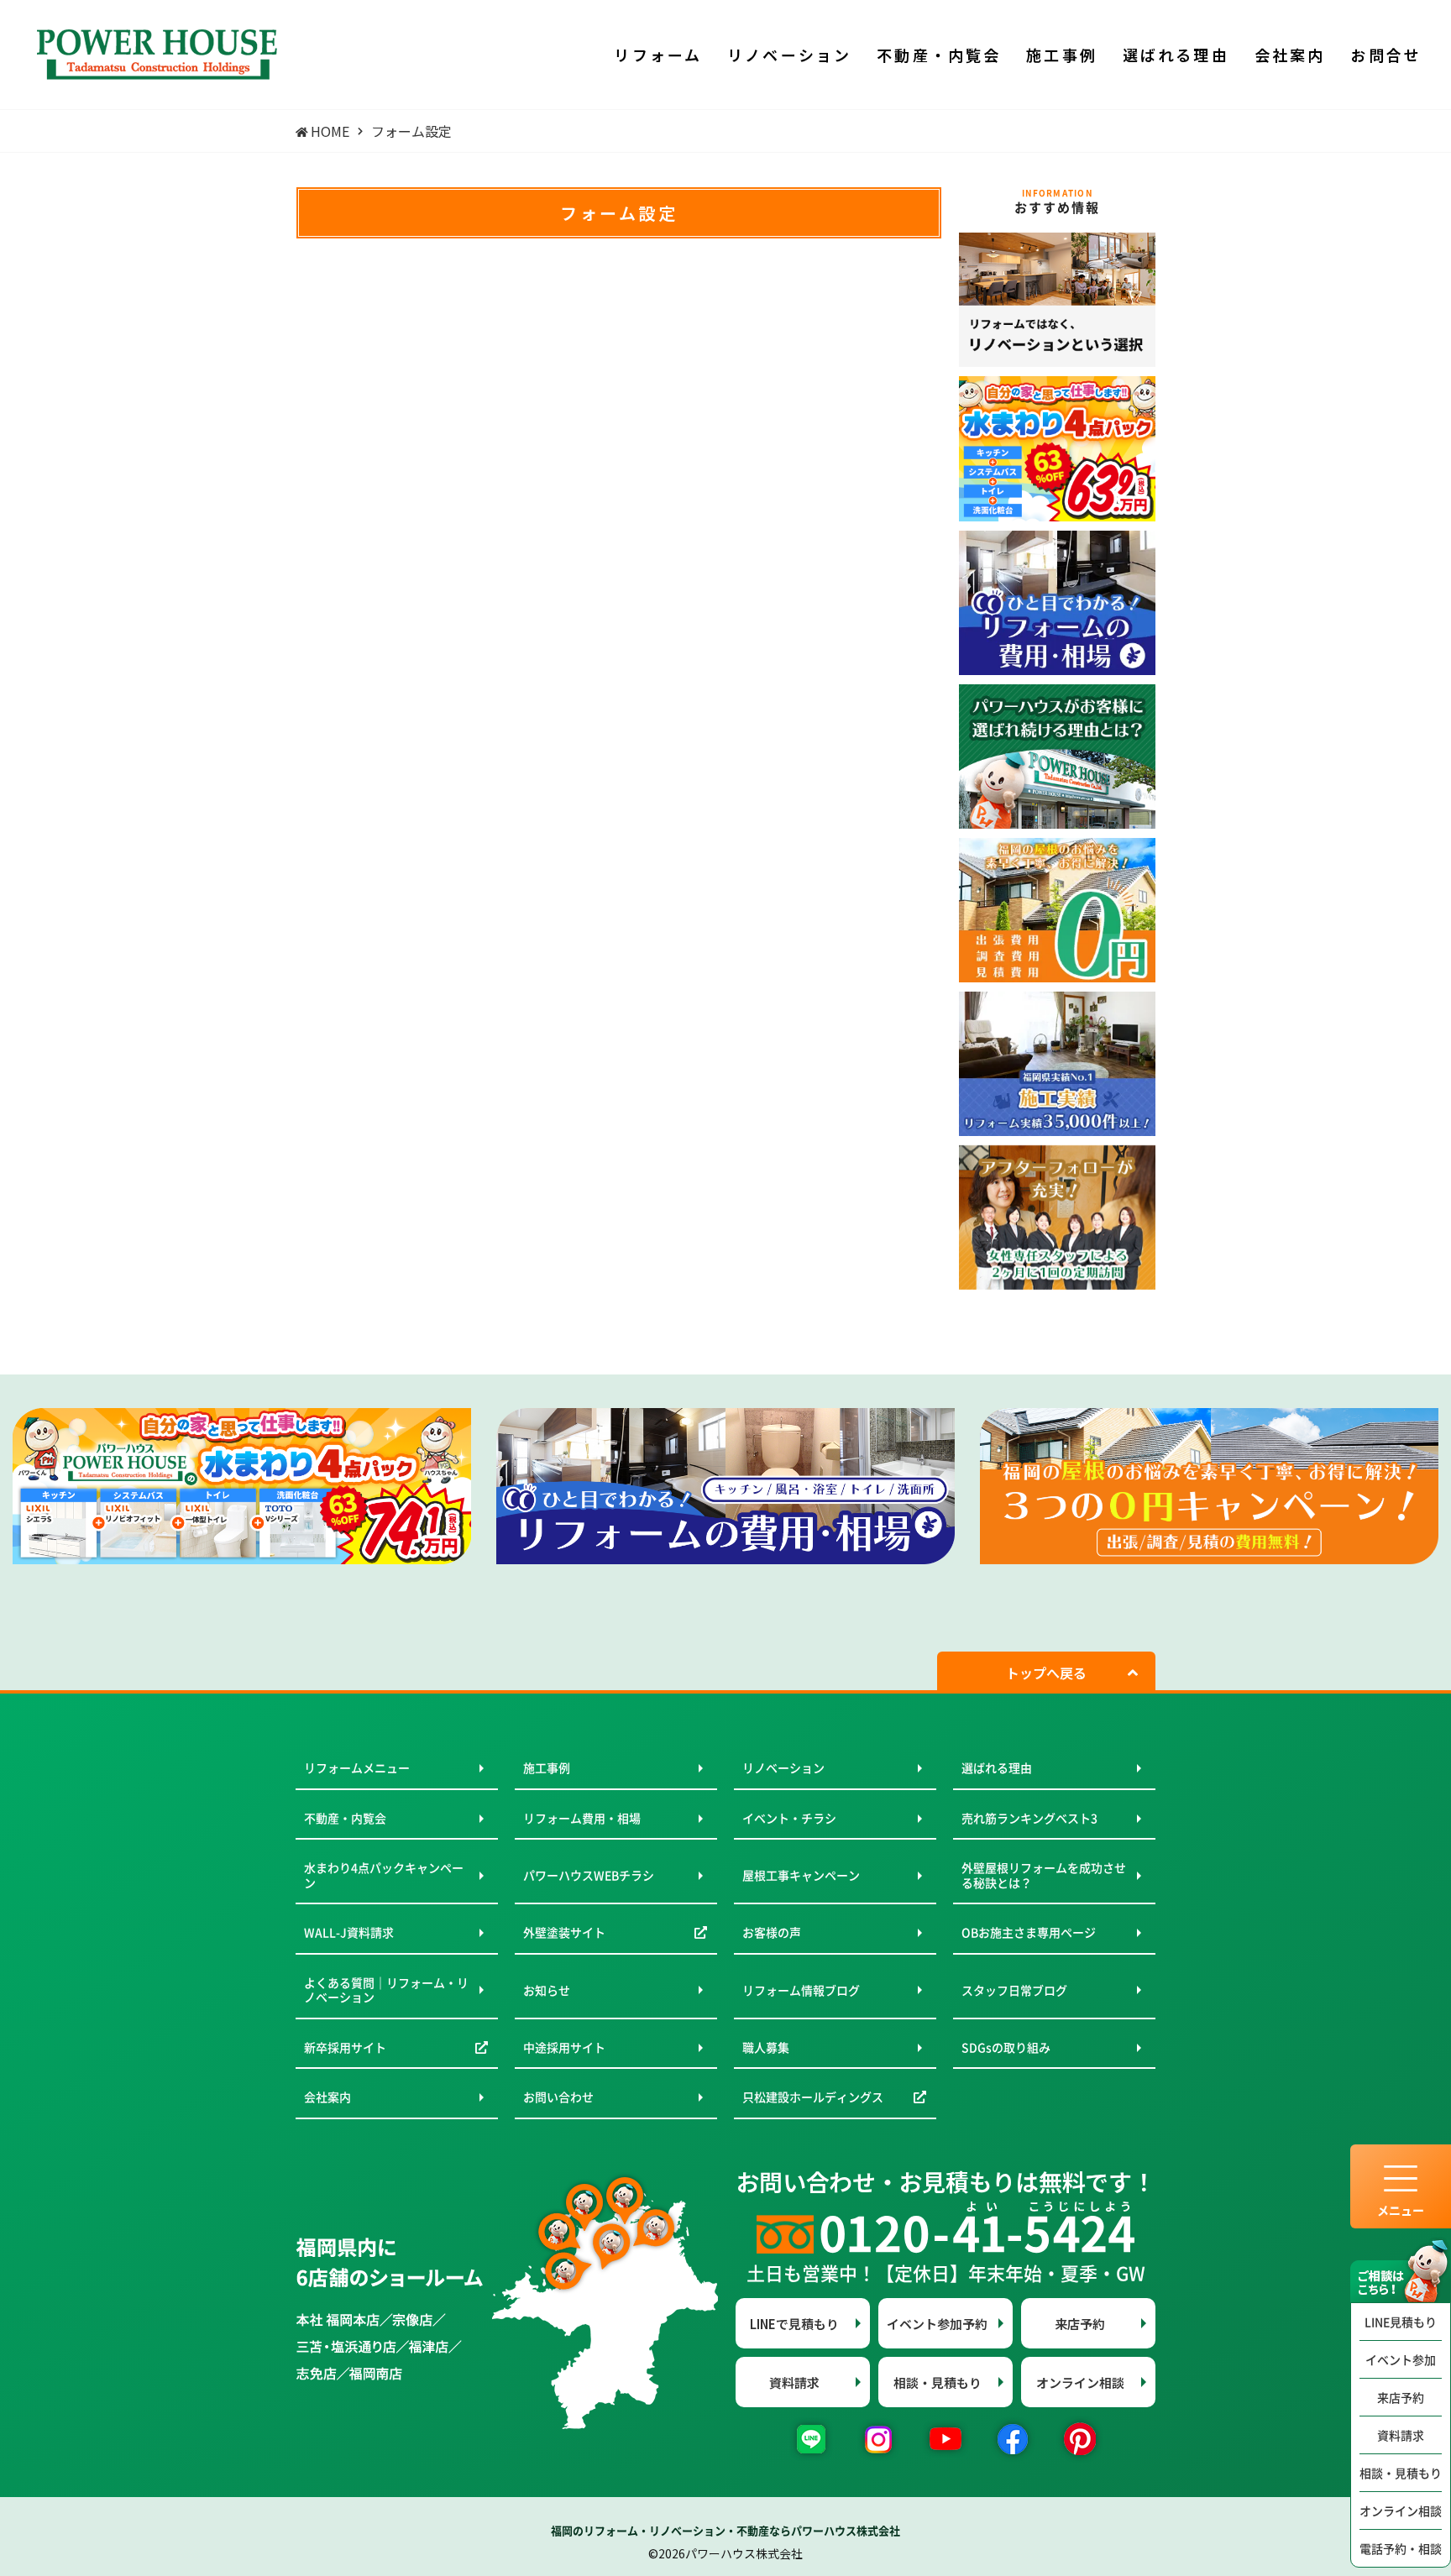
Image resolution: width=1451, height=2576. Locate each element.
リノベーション (783, 1767)
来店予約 (1401, 2397)
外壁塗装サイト (564, 1932)
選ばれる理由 (997, 1767)
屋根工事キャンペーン (801, 1875)
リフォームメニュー (357, 1767)
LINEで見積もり (794, 2324)
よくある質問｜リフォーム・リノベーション (386, 1990)
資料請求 (1401, 2435)
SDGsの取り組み (1006, 2047)
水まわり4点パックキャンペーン (384, 1875)
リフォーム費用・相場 (582, 1818)
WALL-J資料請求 (349, 1932)
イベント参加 (1401, 2359)
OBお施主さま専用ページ (1029, 1932)
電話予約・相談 (1401, 2548)
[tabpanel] (242, 1487)
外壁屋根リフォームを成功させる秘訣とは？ (1044, 1875)
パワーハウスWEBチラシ (589, 1875)
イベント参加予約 (937, 2324)
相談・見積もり (1401, 2473)
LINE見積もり (1401, 2322)
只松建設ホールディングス (813, 2097)
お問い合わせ (558, 2097)
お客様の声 (772, 1932)
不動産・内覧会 (345, 1818)
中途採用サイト (564, 2047)
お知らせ (547, 1990)
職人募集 (766, 2047)
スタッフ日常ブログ (1014, 1990)
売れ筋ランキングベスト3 (1029, 1818)
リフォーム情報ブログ (801, 1990)
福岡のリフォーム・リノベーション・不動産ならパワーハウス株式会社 (725, 2530)
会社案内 (327, 2097)
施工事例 (547, 1767)
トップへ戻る (1046, 1673)
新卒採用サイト (345, 2047)
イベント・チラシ (789, 1818)
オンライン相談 (1401, 2511)
